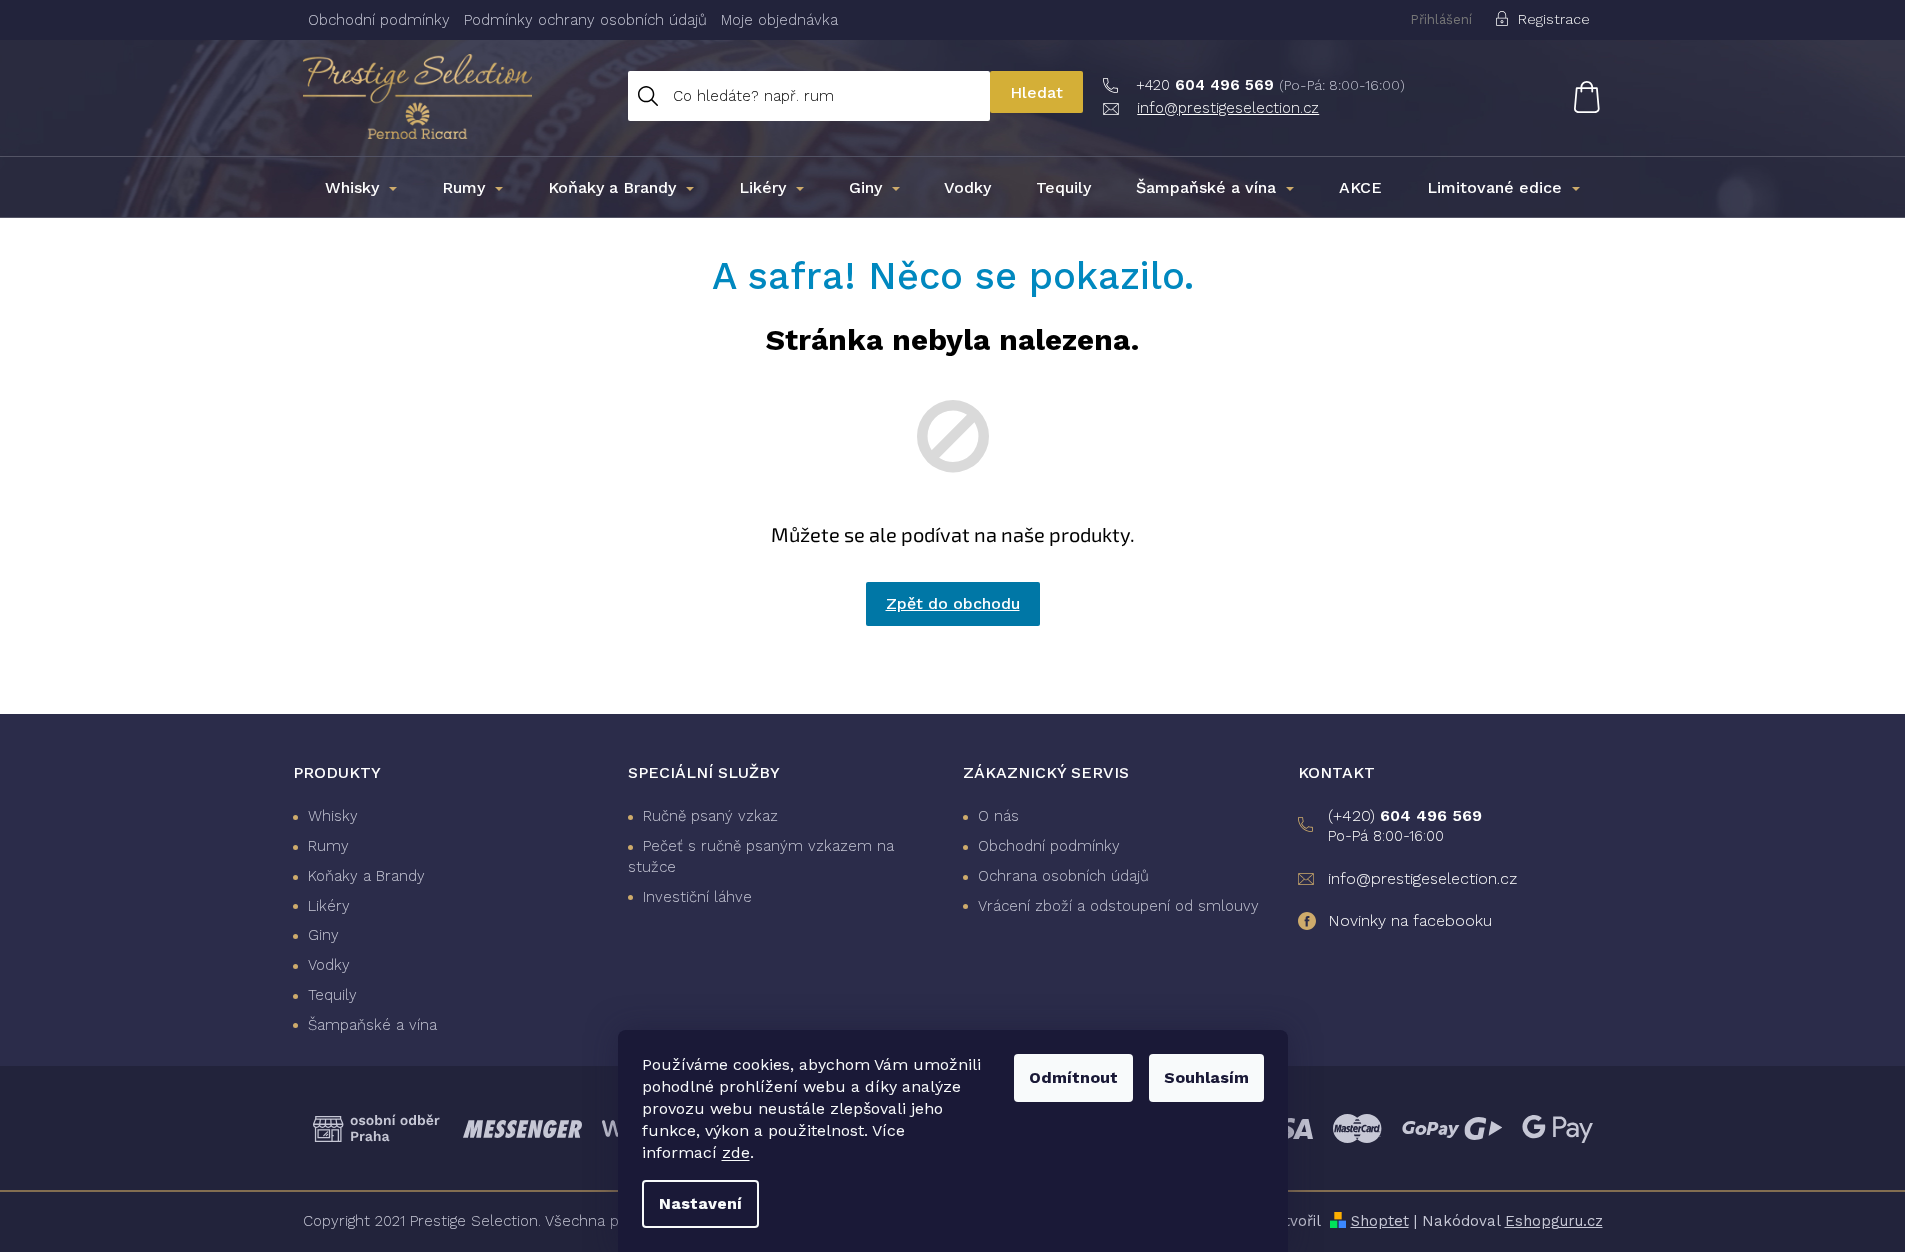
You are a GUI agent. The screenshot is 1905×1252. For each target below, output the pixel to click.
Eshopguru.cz (1554, 1221)
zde (736, 1152)
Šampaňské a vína (372, 1025)
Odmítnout (1073, 1077)
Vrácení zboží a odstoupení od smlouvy (1118, 906)
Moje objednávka (779, 20)
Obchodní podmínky (379, 20)
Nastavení (700, 1203)
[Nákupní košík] (1574, 96)
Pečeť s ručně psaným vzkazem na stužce (761, 856)
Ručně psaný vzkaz (710, 816)
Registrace (1554, 19)
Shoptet (1380, 1221)
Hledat (1036, 92)
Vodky (329, 965)
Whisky (333, 816)
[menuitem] (361, 188)
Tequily (332, 995)
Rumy (328, 846)
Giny (323, 935)
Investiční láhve (697, 897)
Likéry (329, 906)
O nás (998, 816)
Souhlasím (1206, 1077)
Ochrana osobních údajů (1063, 876)
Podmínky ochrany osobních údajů (585, 20)
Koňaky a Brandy (366, 876)
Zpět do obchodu (953, 603)
